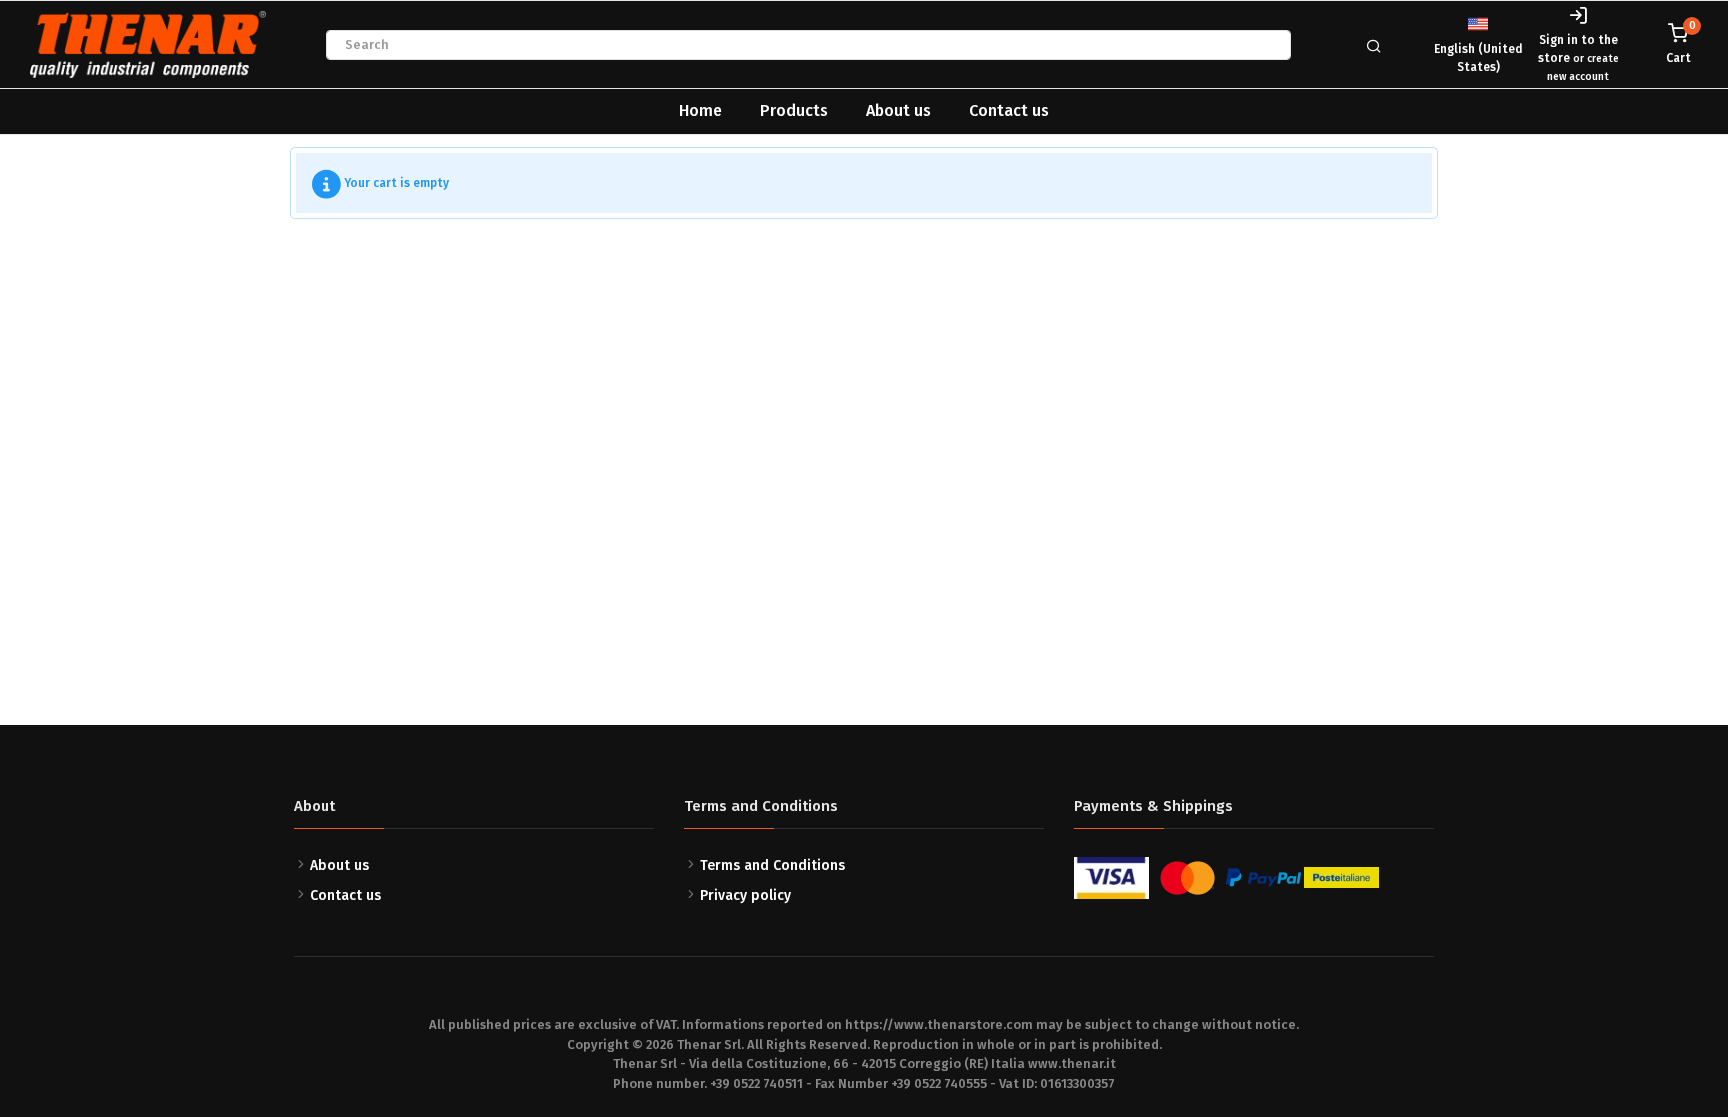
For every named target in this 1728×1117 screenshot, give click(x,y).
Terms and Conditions (772, 865)
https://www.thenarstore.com (939, 1024)
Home (700, 110)
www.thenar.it (1072, 1063)
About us (898, 110)
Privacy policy (745, 895)
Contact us (1009, 110)
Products (794, 110)
